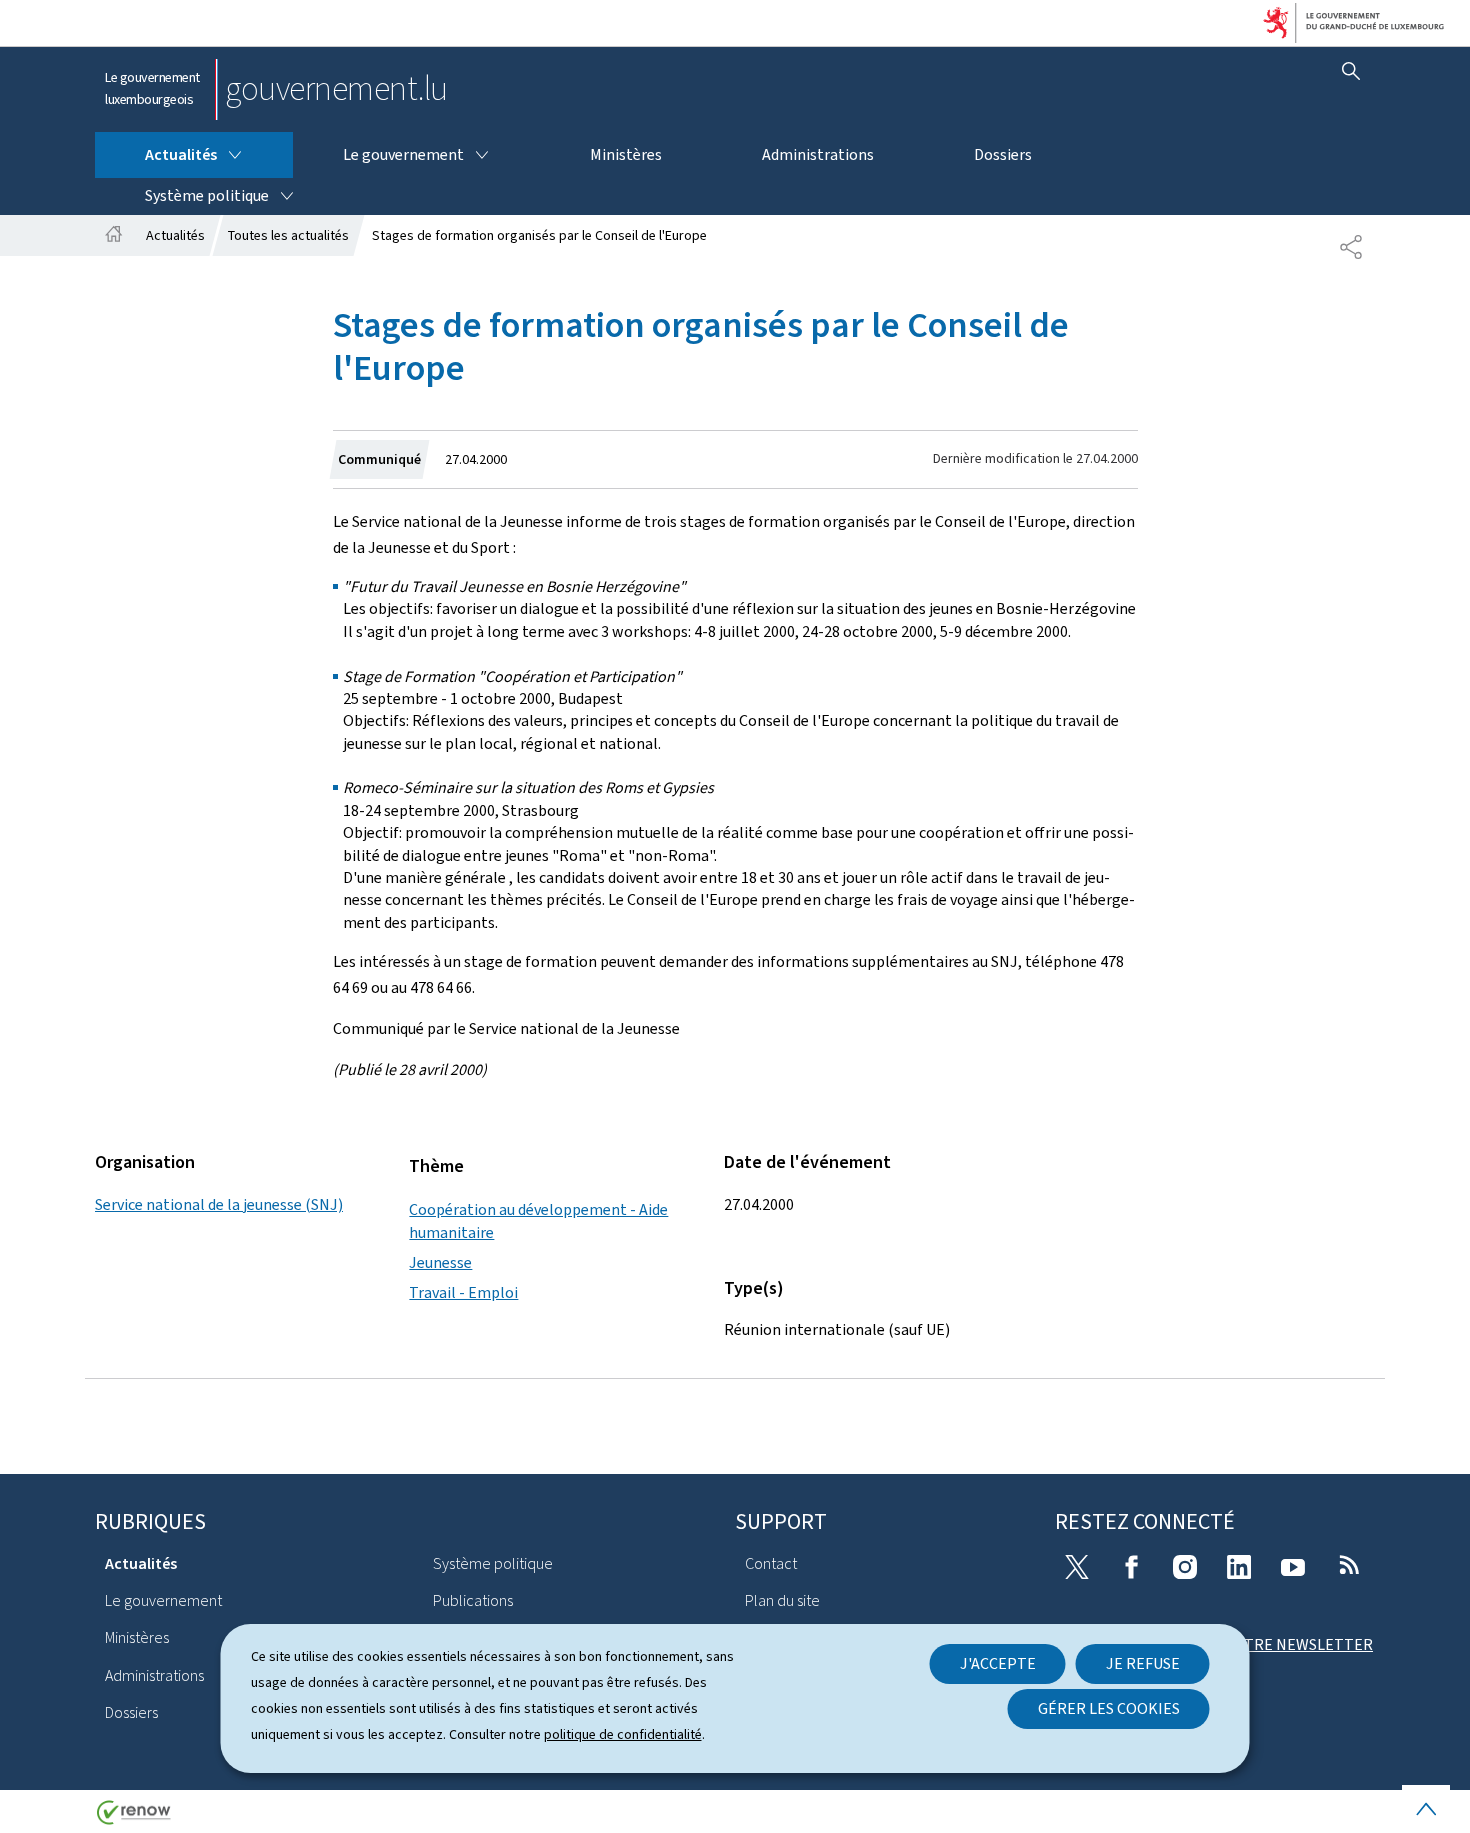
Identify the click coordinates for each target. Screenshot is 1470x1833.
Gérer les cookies (1109, 1708)
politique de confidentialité (623, 1734)
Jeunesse (440, 1262)
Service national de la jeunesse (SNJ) (219, 1204)
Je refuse (1143, 1663)
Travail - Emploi (463, 1292)
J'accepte (998, 1663)
